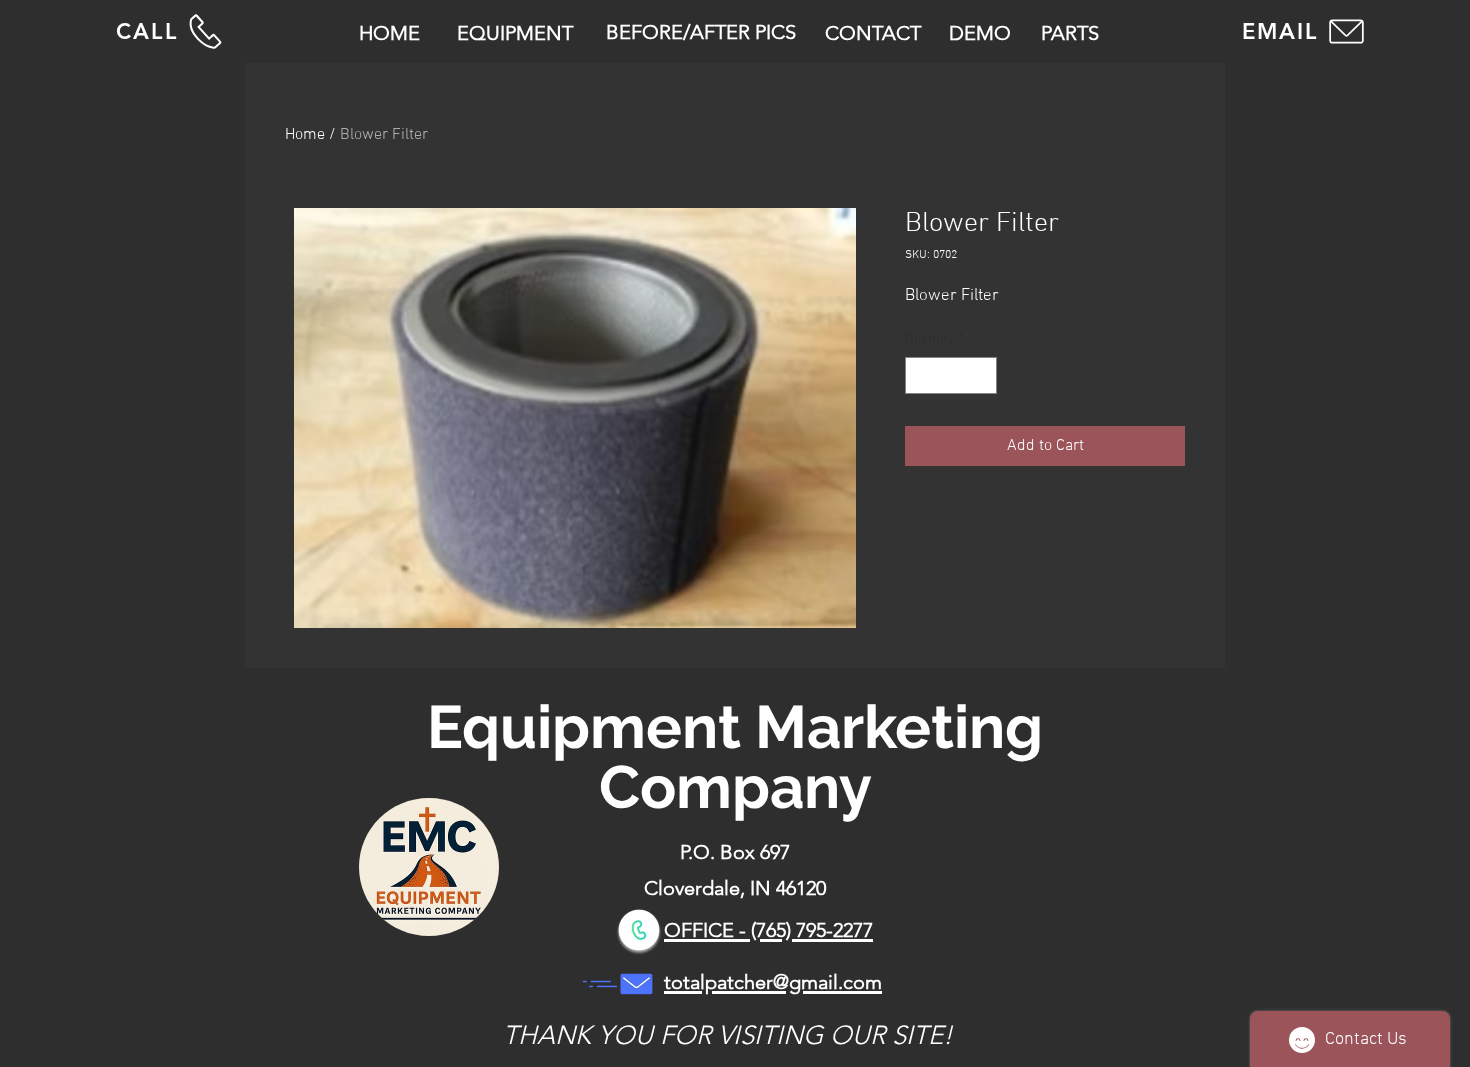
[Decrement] (920, 375)
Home (305, 135)
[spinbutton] (951, 375)
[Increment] (981, 375)
